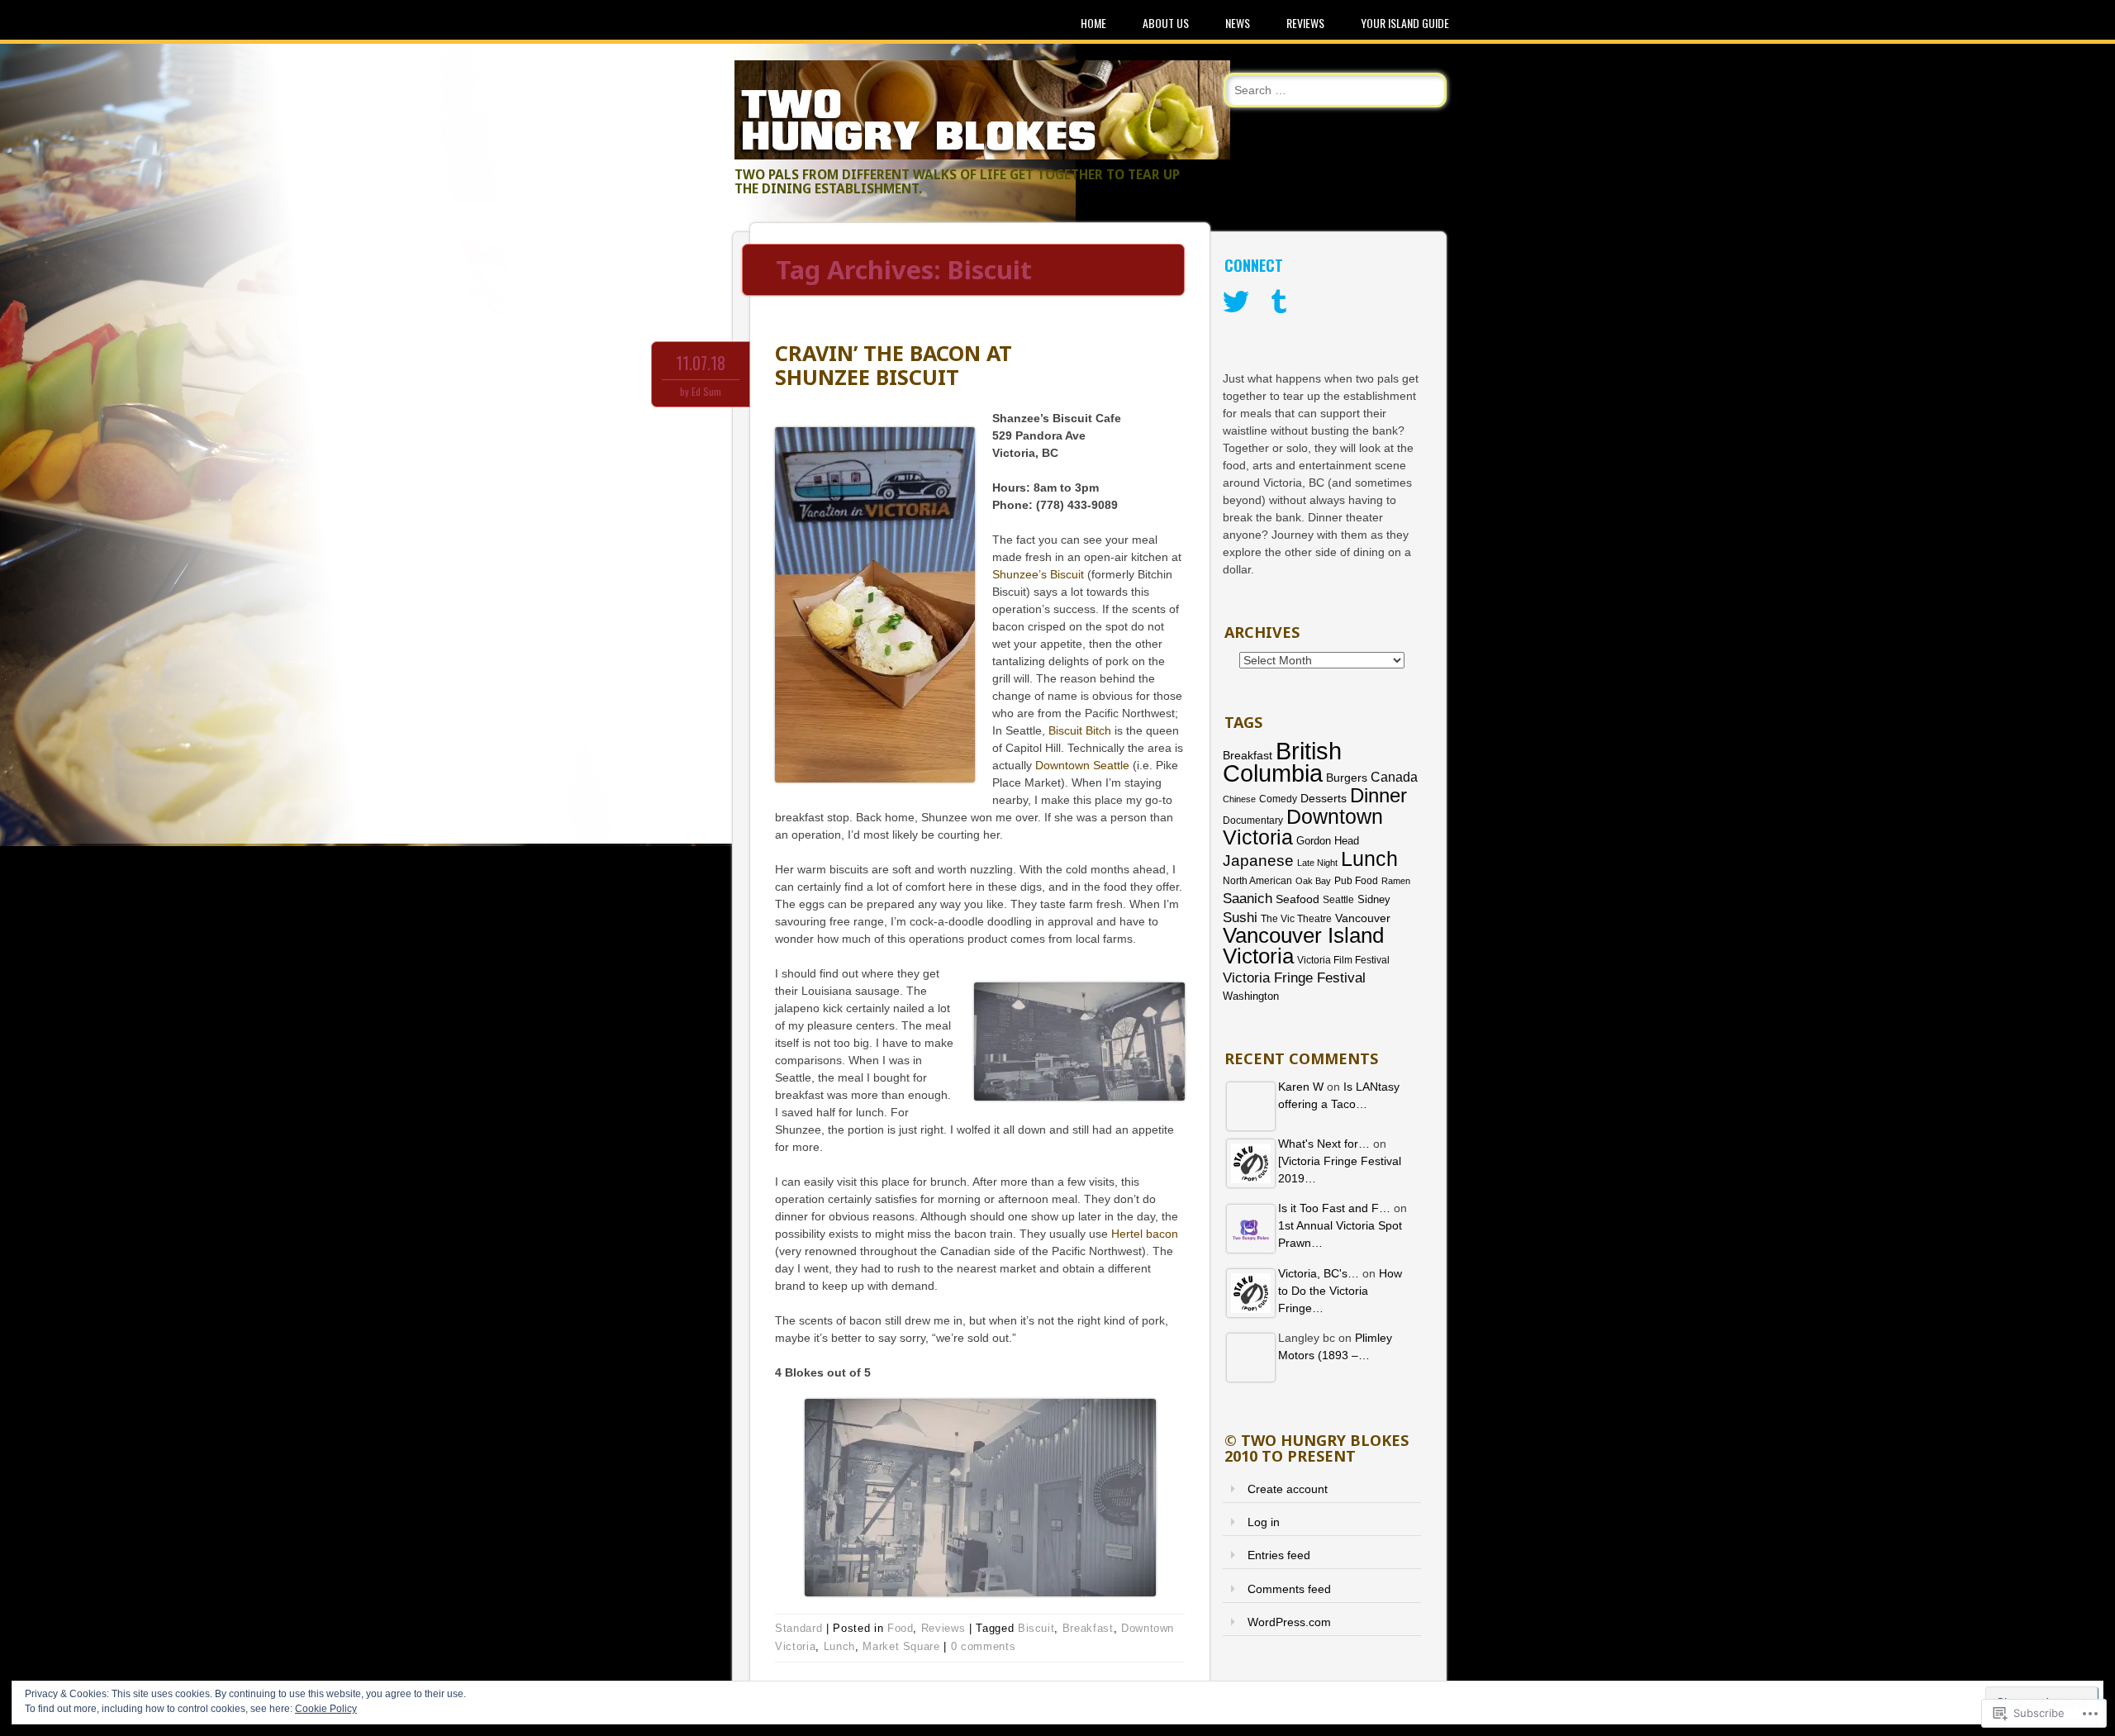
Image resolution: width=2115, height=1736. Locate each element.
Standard (798, 1628)
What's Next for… (1324, 1144)
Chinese (1239, 799)
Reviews (1305, 23)
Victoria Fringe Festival (1294, 978)
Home (1093, 23)
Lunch (839, 1646)
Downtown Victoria (1303, 827)
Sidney (1374, 899)
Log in (1264, 1522)
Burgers (1347, 778)
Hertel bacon (1145, 1234)
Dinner (1378, 795)
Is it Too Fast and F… (1334, 1208)
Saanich (1248, 899)
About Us (1166, 23)
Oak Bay (1313, 881)
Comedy (1278, 799)
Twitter (1236, 302)
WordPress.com (1289, 1622)
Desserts (1324, 799)
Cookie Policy (326, 1709)
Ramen (1396, 881)
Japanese (1258, 861)
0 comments (984, 1646)
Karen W (1301, 1087)
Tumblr (1279, 302)
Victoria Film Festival (1343, 960)
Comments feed (1289, 1589)
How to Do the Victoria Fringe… (1340, 1291)
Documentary (1253, 820)
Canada (1394, 777)
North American (1257, 881)
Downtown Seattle (1082, 765)
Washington (1251, 996)
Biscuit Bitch (1080, 730)
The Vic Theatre (1296, 918)
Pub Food (1356, 881)
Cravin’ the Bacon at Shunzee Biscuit (894, 365)
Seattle (1338, 900)
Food (901, 1628)
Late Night (1317, 863)
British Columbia (1282, 762)
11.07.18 (701, 363)
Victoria (1258, 956)
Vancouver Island (1303, 935)
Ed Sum (706, 391)
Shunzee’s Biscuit (1038, 574)
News (1238, 23)
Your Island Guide (1405, 23)
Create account (1288, 1489)
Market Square (901, 1646)
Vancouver (1363, 918)
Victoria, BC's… (1319, 1273)
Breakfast (1088, 1628)
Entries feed (1279, 1555)
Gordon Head (1328, 841)
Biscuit (1036, 1628)
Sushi (1240, 918)
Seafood (1298, 899)
